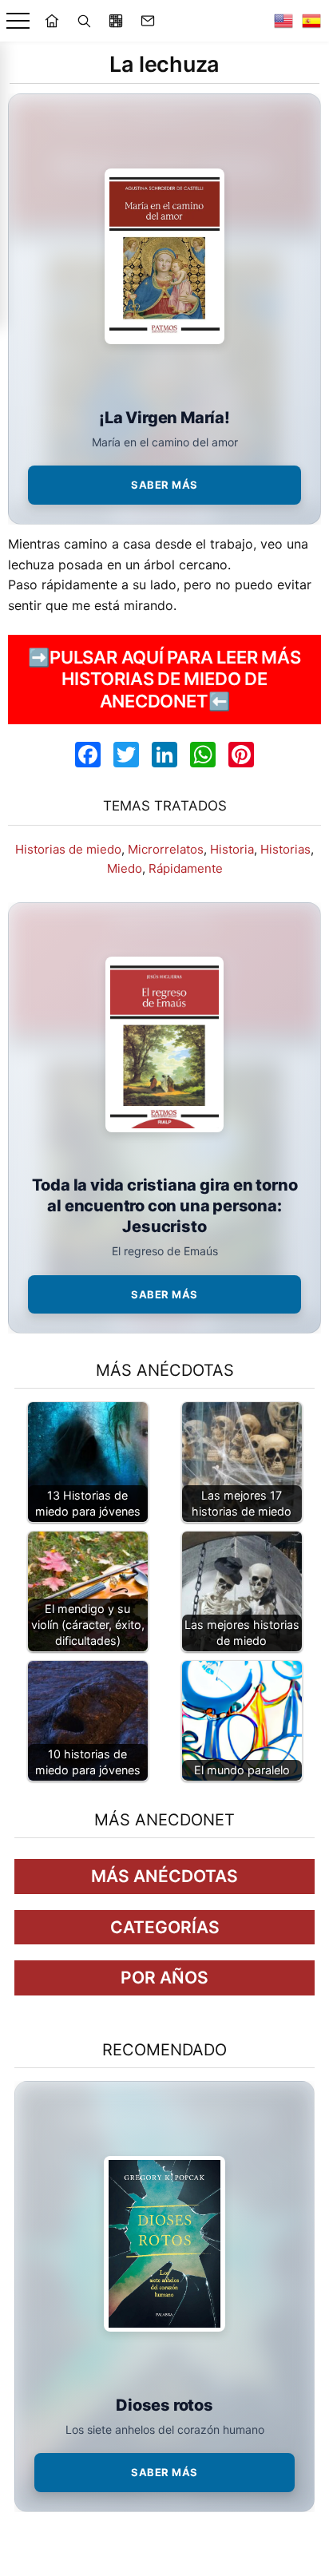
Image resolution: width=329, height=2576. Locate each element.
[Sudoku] (116, 21)
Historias (285, 849)
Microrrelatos (166, 849)
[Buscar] (84, 21)
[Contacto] (148, 21)
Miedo (125, 868)
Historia (232, 849)
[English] (283, 21)
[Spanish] (311, 21)
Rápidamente (186, 868)
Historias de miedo (68, 849)
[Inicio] (52, 21)
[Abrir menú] (18, 21)
